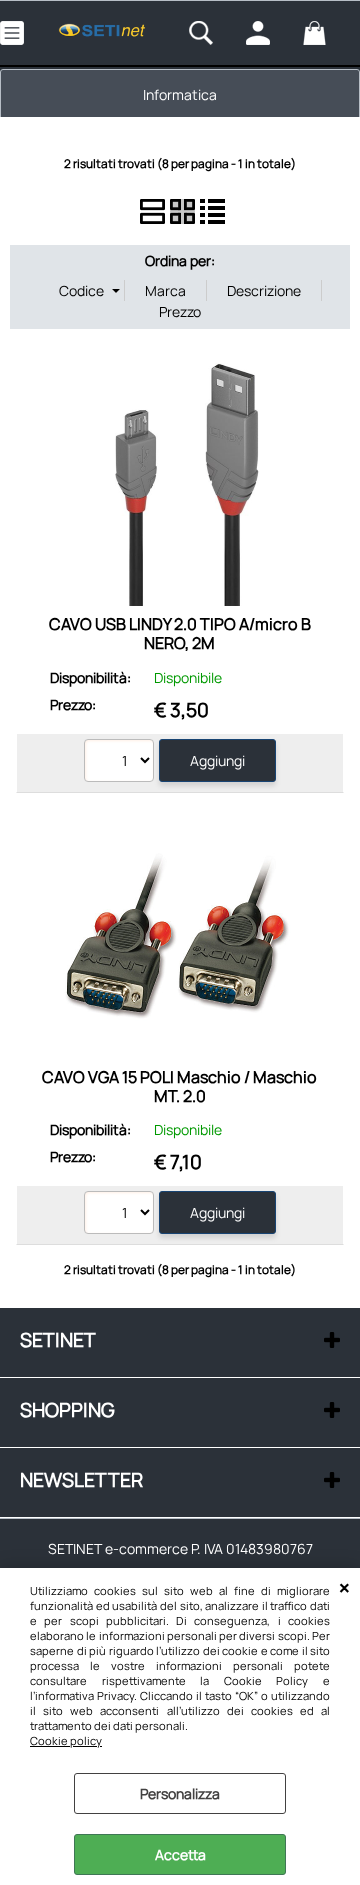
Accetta (180, 1854)
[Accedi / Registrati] (269, 33)
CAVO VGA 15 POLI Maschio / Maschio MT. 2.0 (179, 1086)
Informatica (180, 94)
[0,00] (326, 33)
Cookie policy (66, 1740)
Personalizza (180, 1793)
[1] (121, 763)
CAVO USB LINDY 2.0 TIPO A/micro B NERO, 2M (180, 633)
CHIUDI (344, 1588)
